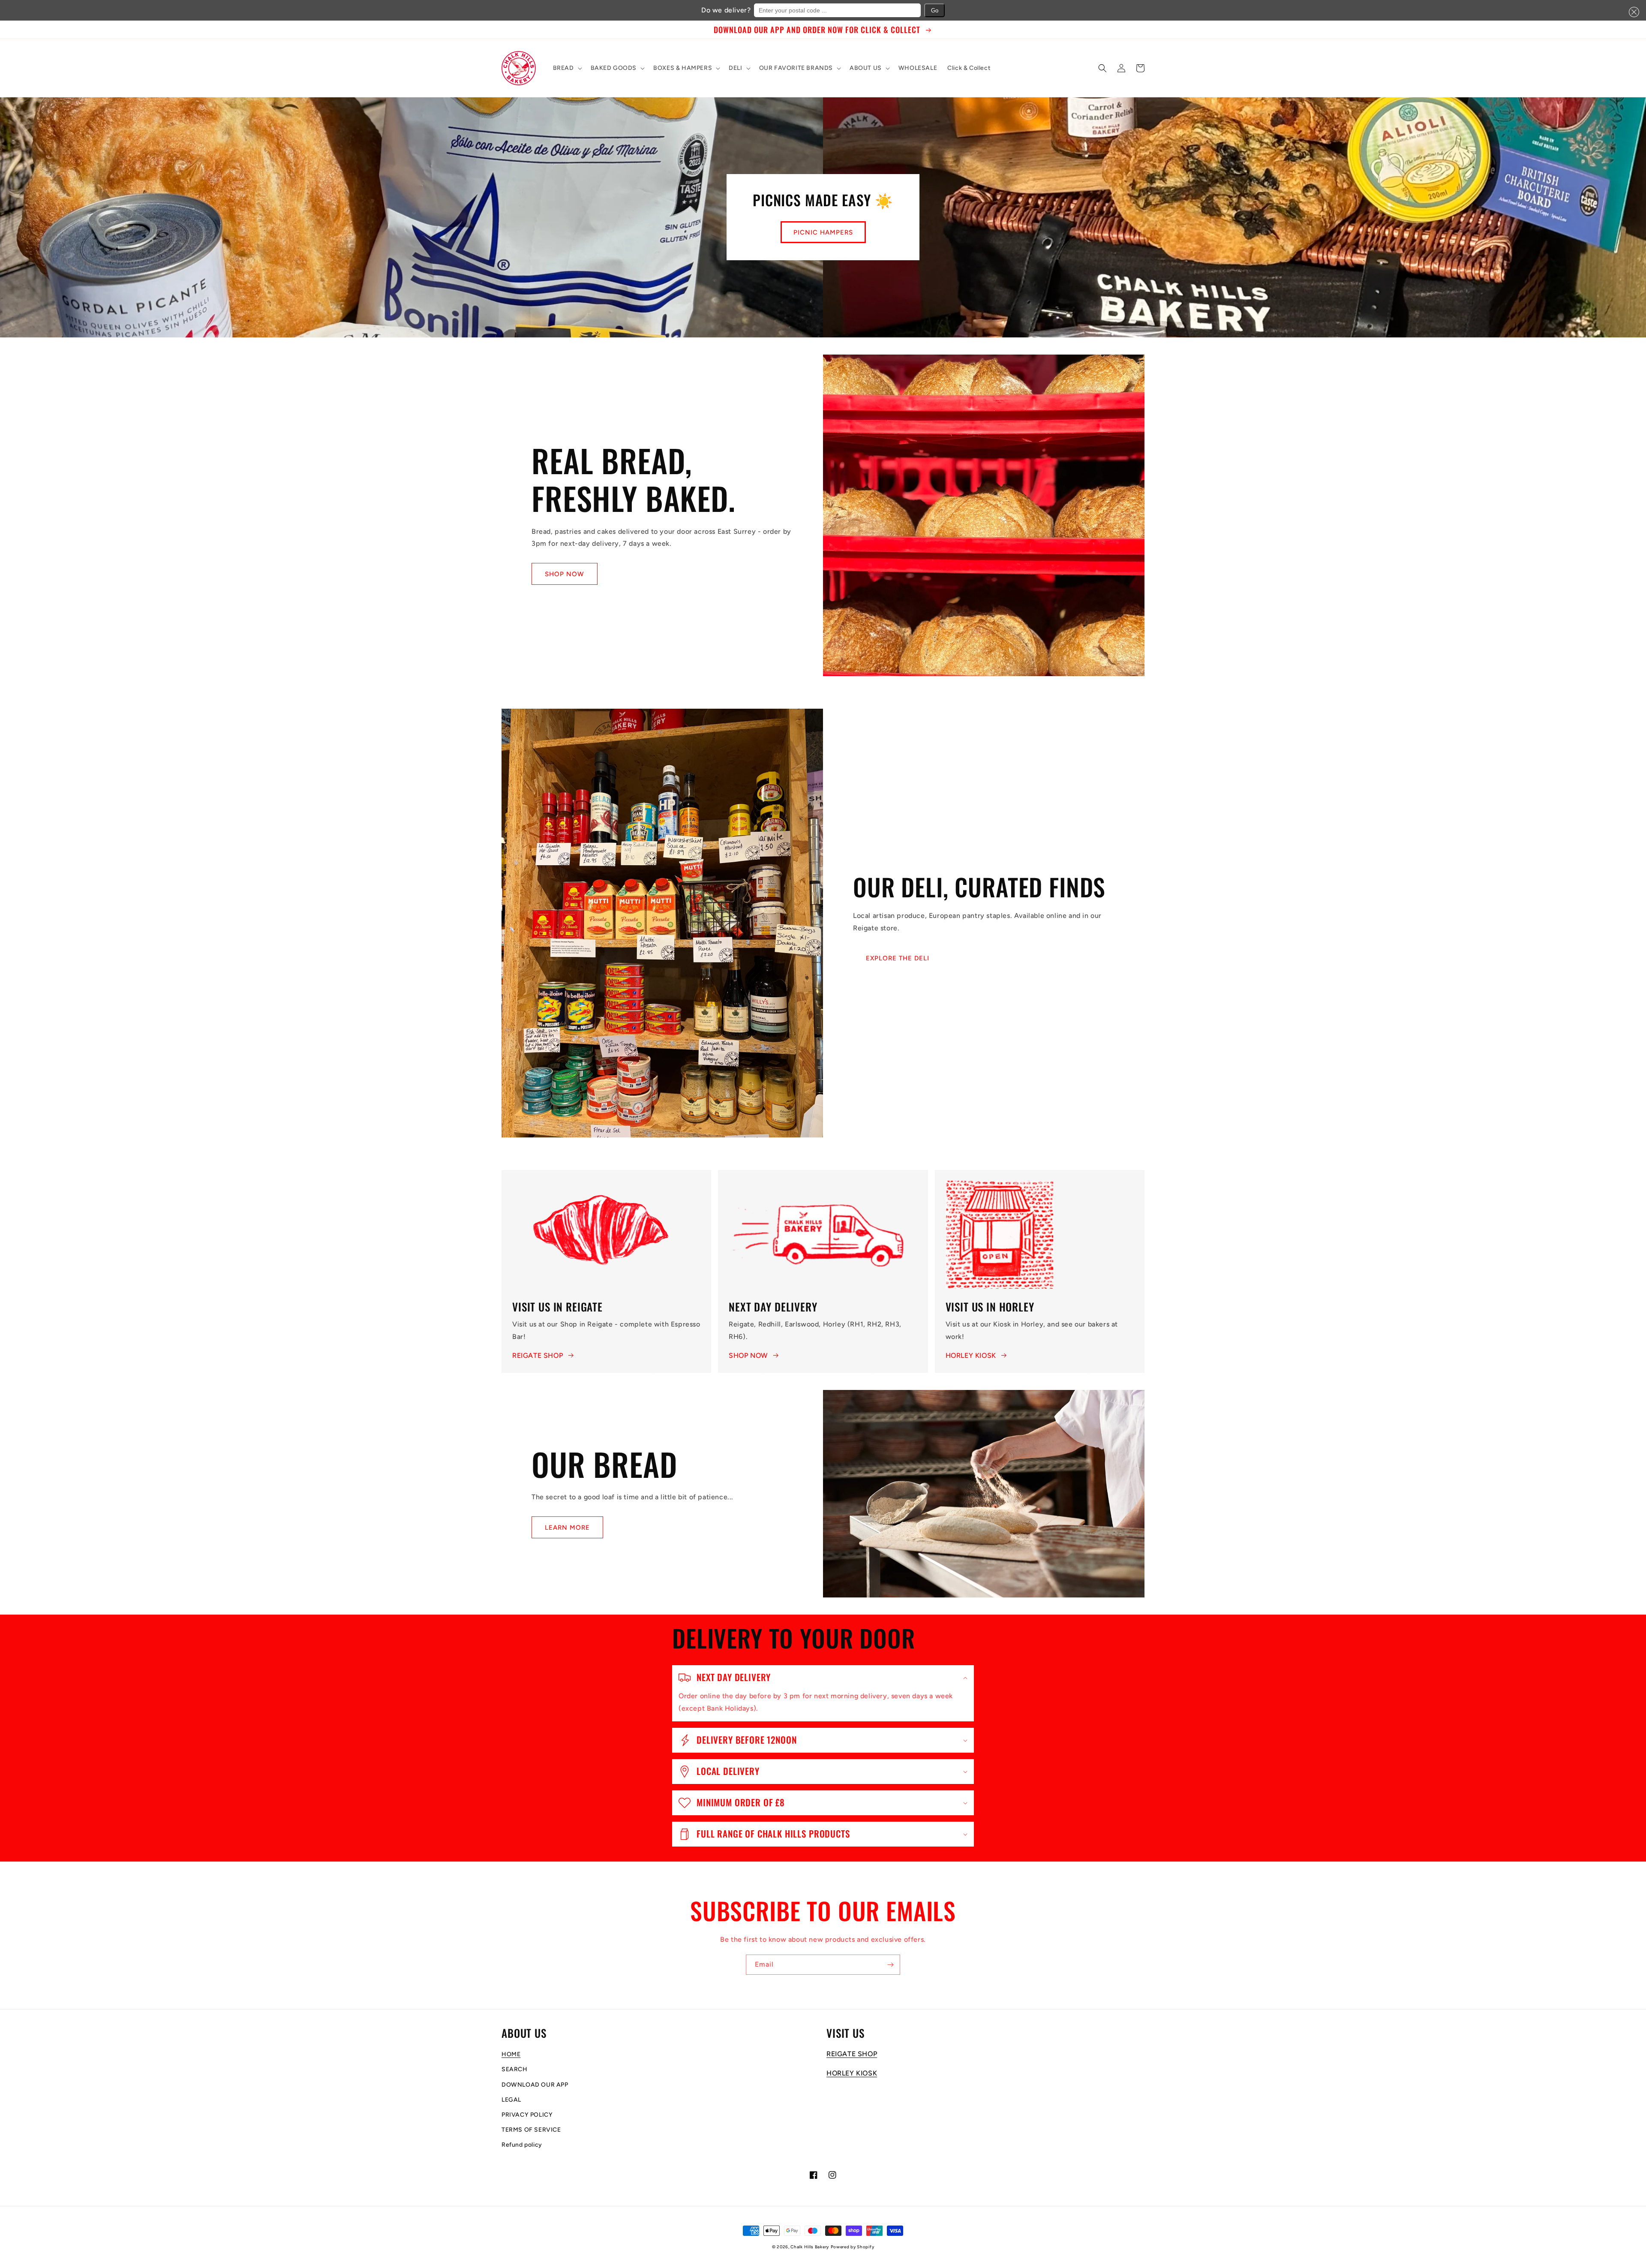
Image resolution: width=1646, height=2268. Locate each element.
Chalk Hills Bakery (810, 2247)
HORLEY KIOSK (971, 1355)
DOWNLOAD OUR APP (535, 2085)
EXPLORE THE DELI (898, 958)
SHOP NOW (565, 574)
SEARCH (515, 2069)
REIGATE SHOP (538, 1355)
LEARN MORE (567, 1528)
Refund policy (522, 2145)
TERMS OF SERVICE (531, 2130)
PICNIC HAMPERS (823, 232)
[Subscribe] (890, 1965)
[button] (1632, 12)
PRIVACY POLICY (527, 2115)
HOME (511, 2054)
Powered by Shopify (853, 2247)
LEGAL (511, 2100)
